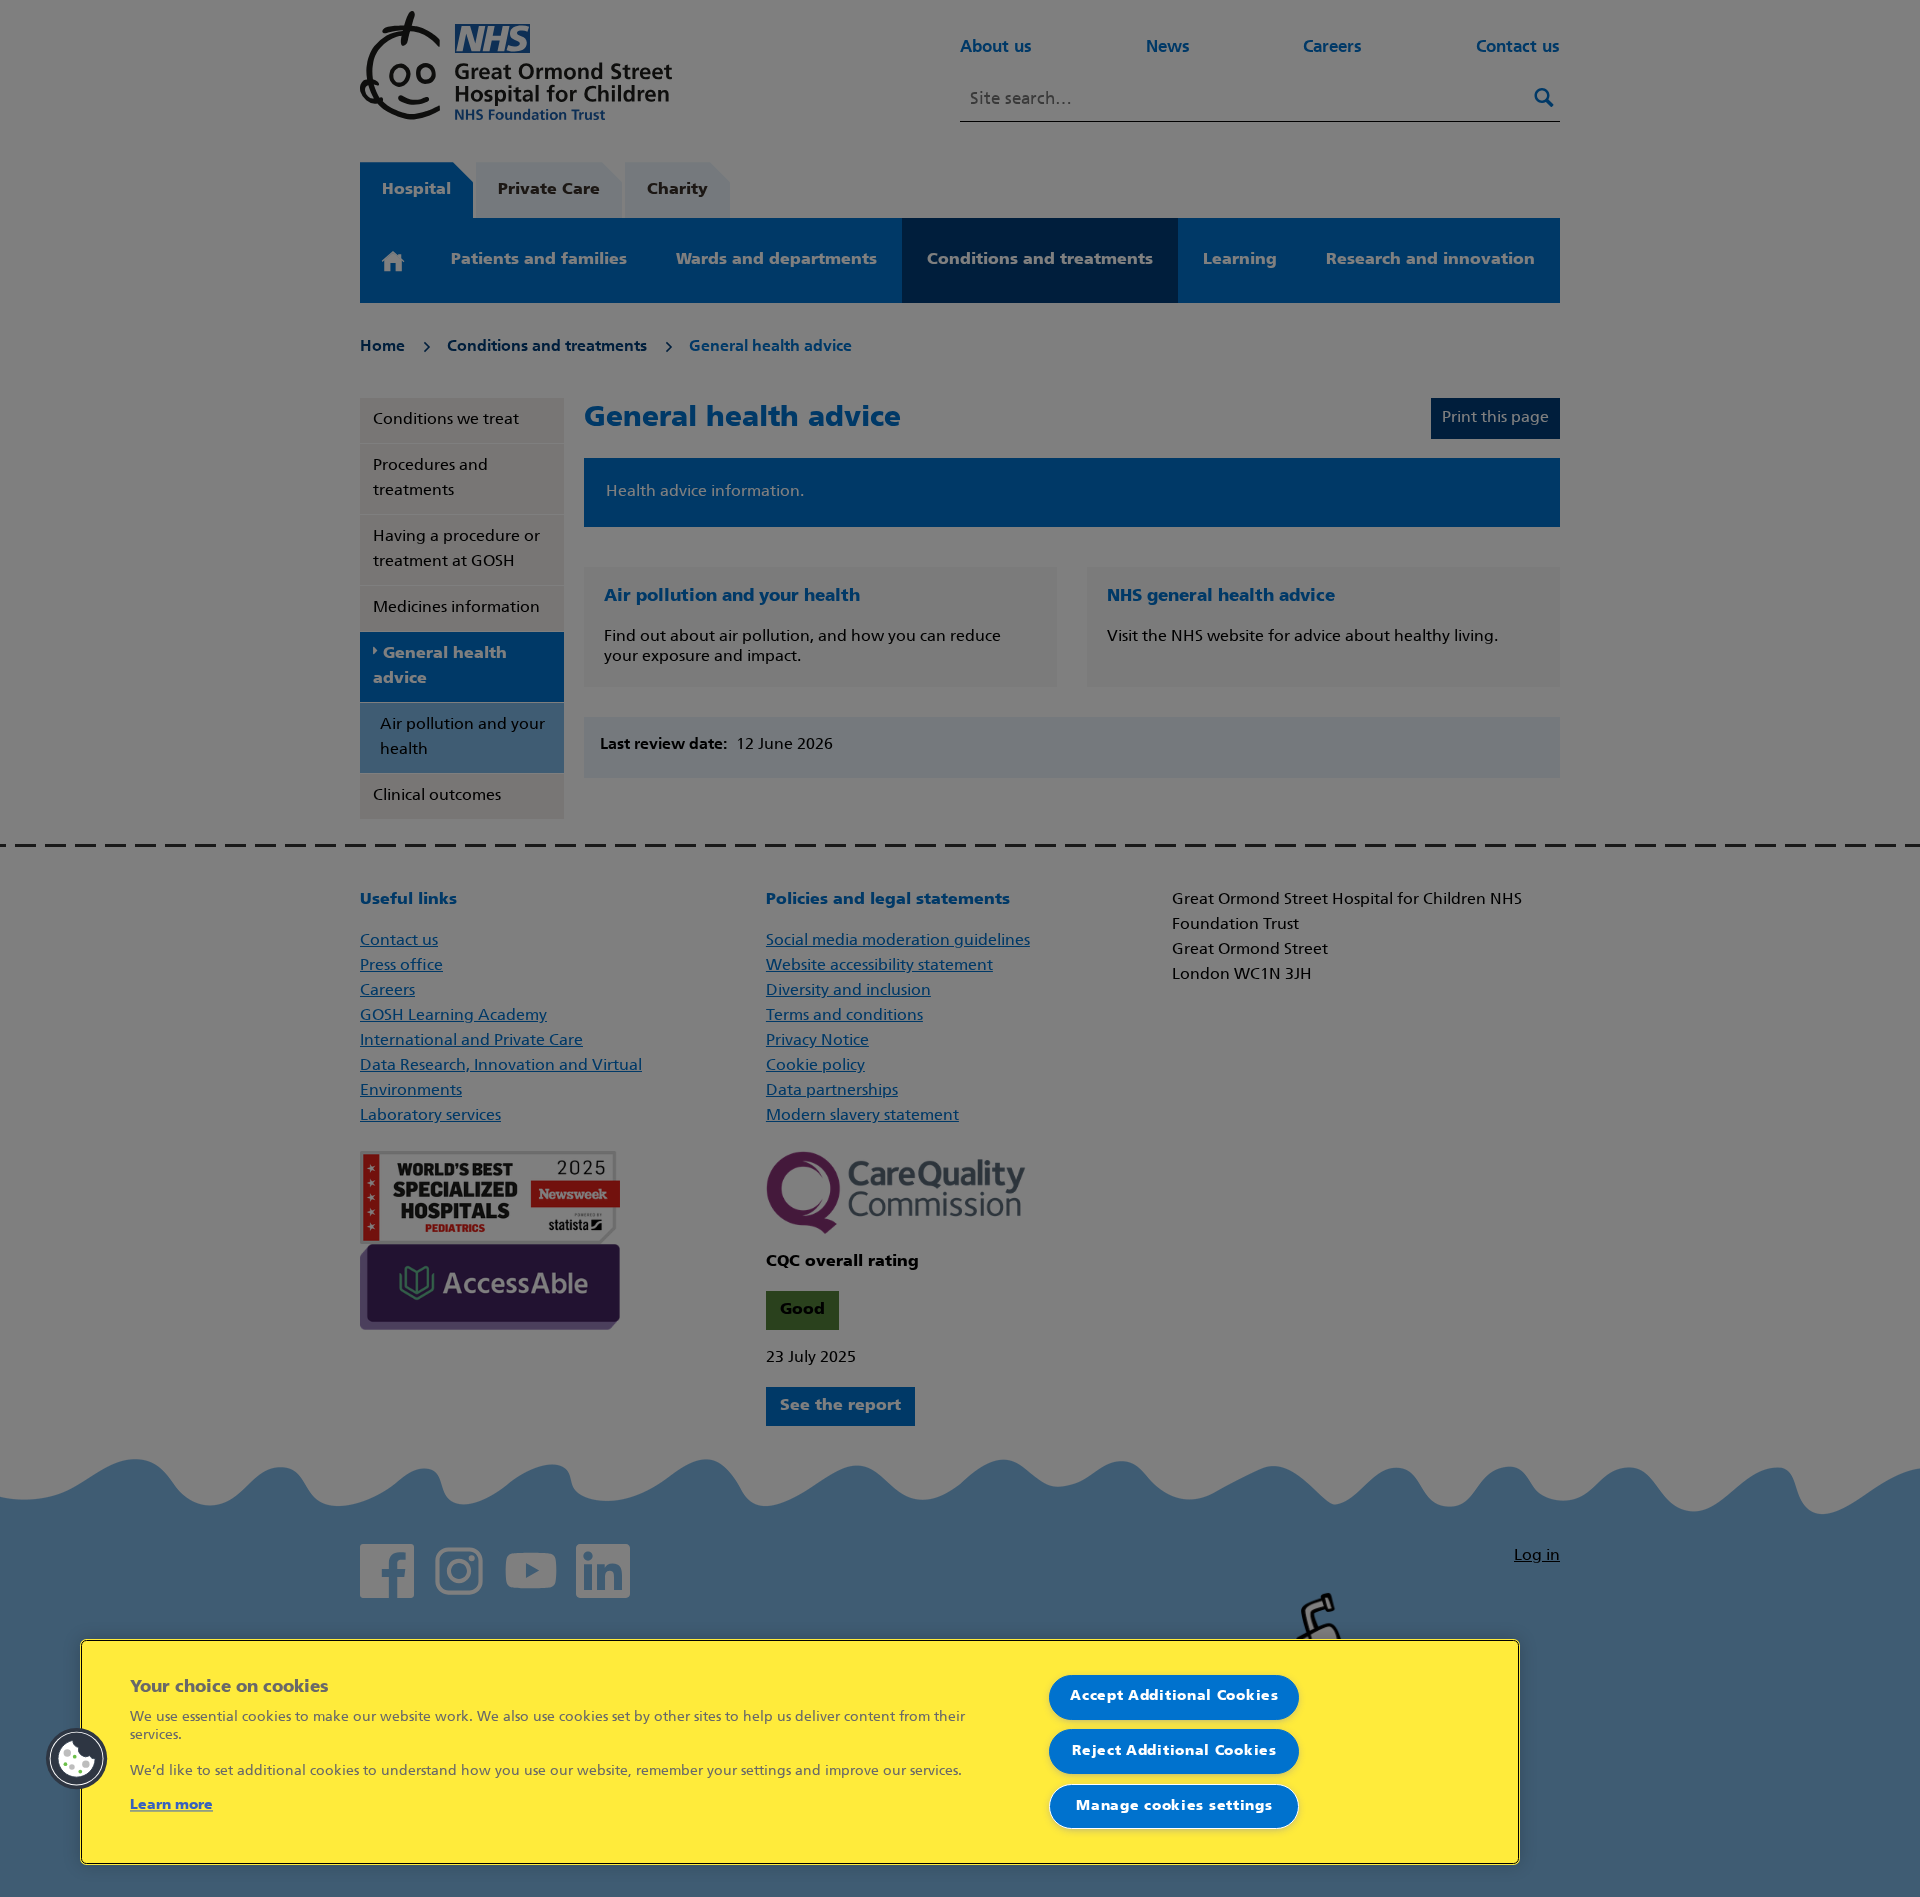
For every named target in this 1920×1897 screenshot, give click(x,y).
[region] (800, 1752)
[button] (77, 1759)
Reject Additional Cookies (1174, 1751)
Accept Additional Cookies (1174, 1696)
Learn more (171, 1805)
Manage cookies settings (1174, 1806)
